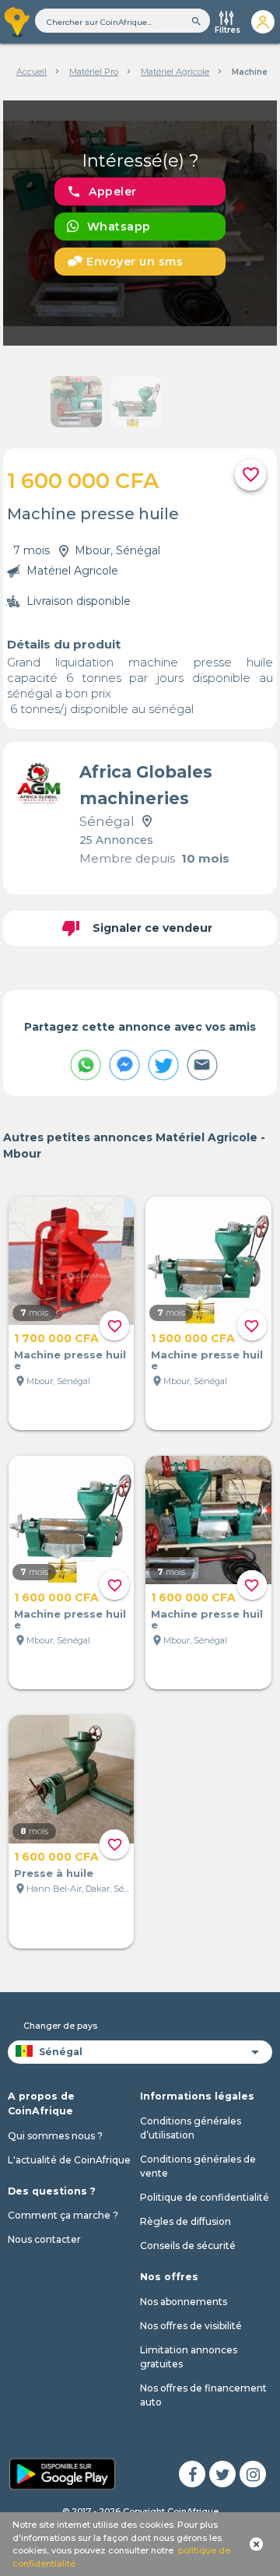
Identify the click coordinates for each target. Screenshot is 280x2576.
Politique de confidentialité (205, 2197)
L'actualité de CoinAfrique (69, 2160)
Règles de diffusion (185, 2221)
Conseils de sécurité (188, 2246)
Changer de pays (60, 2026)
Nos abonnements (184, 2302)
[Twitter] (222, 2474)
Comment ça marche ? (63, 2215)
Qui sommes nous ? (55, 2136)
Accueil (31, 72)
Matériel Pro (94, 72)
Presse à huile (54, 1873)
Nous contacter (44, 2239)
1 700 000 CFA (56, 1338)
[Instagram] (253, 2474)
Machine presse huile (70, 1360)
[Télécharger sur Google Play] (62, 2472)
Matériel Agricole (175, 72)
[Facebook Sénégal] (192, 2474)
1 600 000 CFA (56, 1597)
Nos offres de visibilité (191, 2326)
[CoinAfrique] (17, 22)
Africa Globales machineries (146, 785)
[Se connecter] (262, 22)
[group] (140, 223)
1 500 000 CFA (193, 1338)
